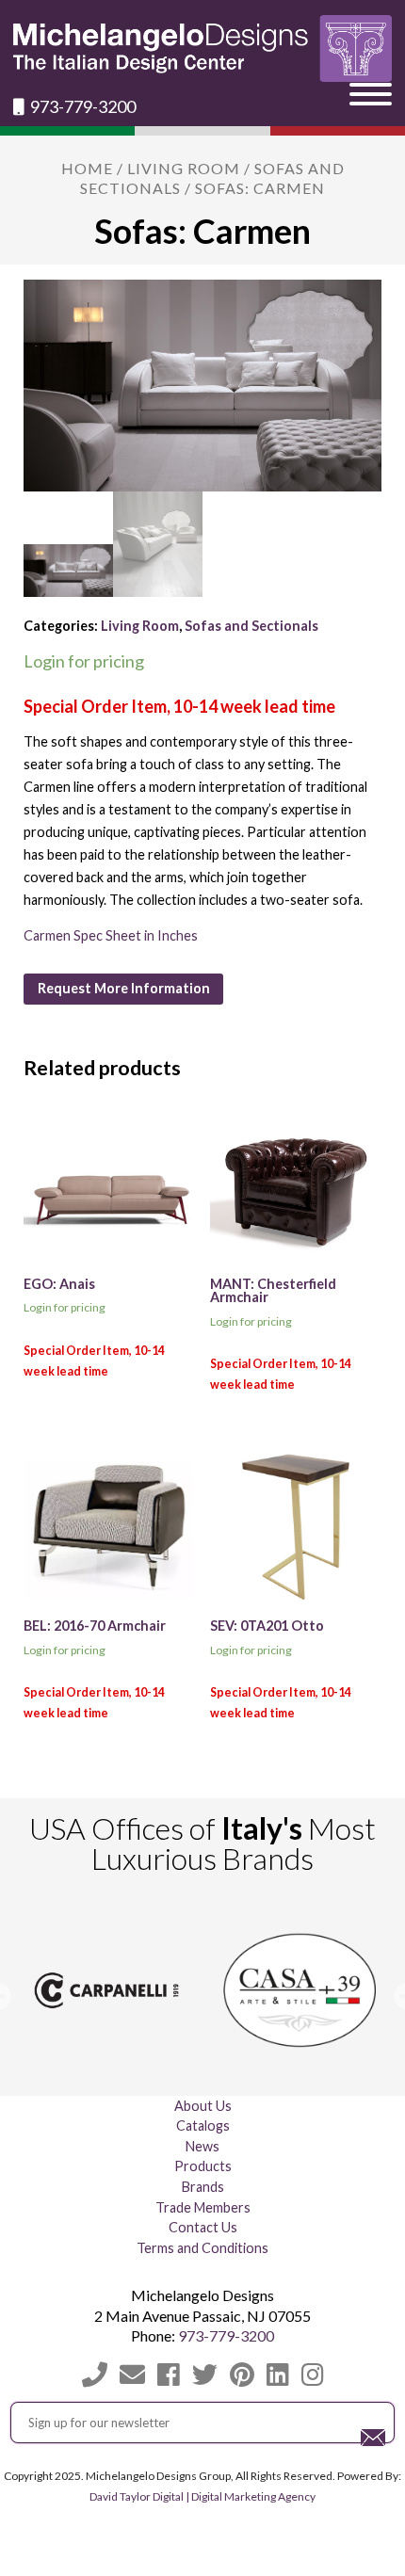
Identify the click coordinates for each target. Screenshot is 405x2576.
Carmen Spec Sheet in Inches (111, 935)
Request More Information (124, 988)
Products (203, 2166)
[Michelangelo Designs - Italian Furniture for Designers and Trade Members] (202, 48)
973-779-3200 (81, 107)
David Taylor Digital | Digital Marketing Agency (202, 2496)
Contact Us (203, 2227)
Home (87, 168)
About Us (203, 2106)
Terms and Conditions (202, 2248)
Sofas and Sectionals (251, 626)
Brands (203, 2187)
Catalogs (203, 2125)
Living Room (184, 168)
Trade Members (203, 2207)
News (202, 2146)
